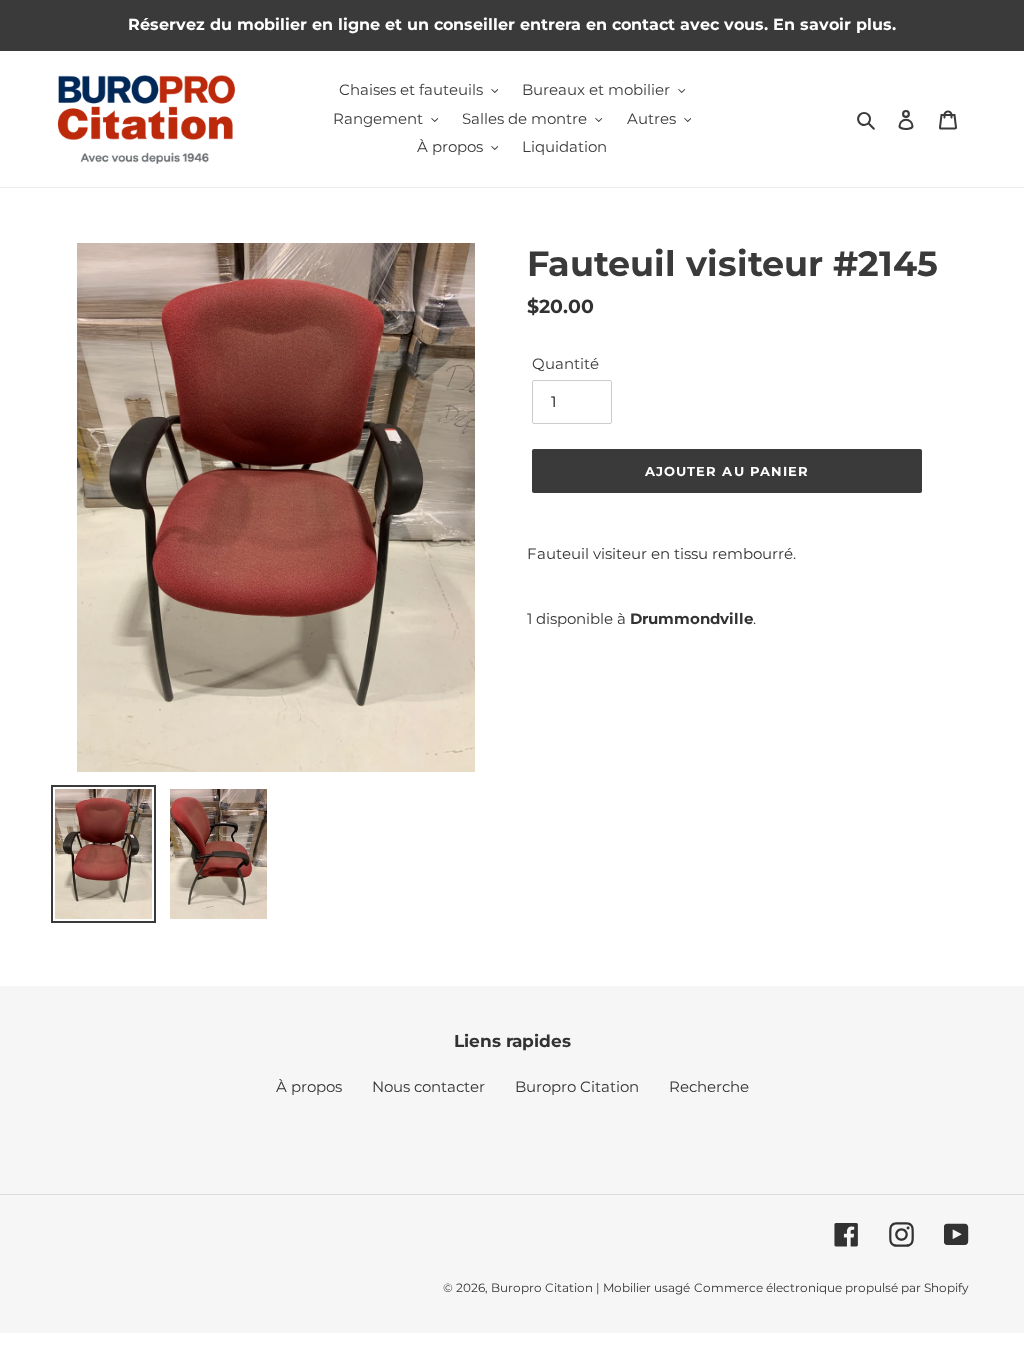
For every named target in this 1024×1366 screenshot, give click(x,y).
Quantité (565, 363)
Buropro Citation (577, 1086)
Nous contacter (428, 1086)
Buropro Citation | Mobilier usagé (590, 1287)
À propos (309, 1086)
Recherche (709, 1086)
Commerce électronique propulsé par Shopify (831, 1287)
